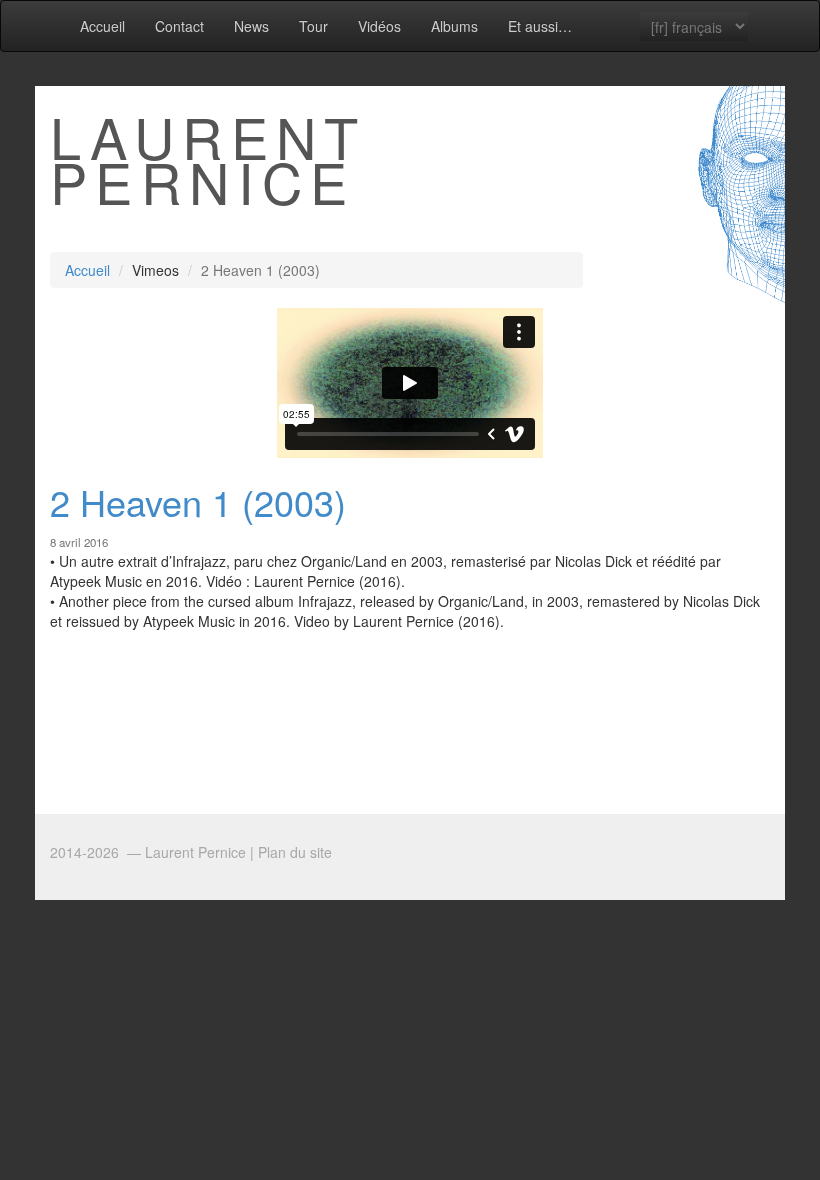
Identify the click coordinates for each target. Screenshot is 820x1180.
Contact (179, 26)
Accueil (102, 26)
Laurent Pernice (208, 158)
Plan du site (295, 852)
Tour (313, 26)
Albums (454, 26)
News (251, 26)
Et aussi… (540, 26)
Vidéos (379, 26)
